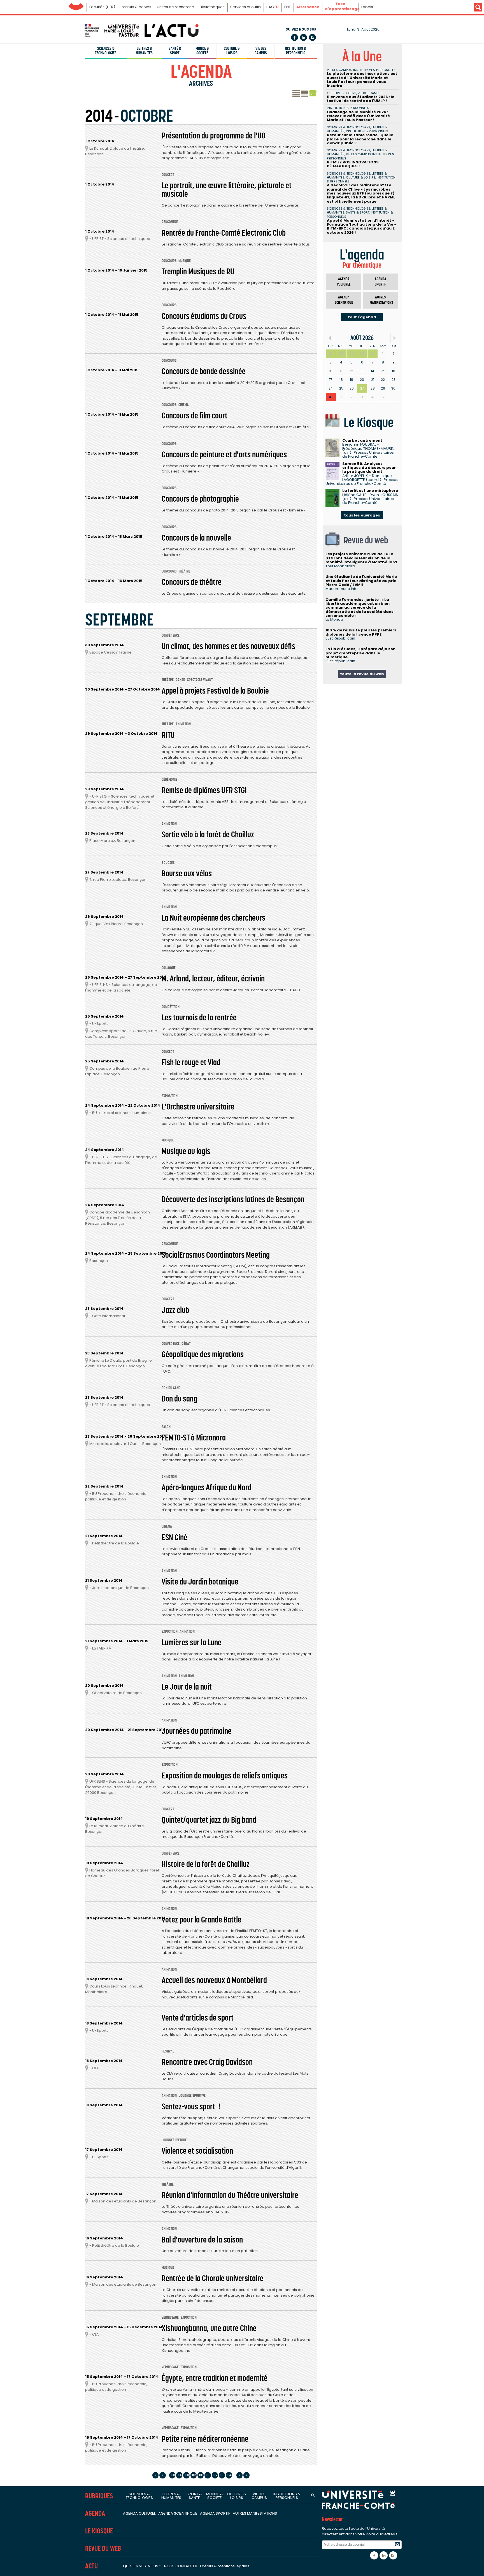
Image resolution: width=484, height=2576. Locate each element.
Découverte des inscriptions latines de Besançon (233, 1199)
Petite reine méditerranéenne (205, 2439)
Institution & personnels (296, 51)
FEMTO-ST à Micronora (194, 1438)
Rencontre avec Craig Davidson (207, 2062)
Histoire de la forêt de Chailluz (206, 1864)
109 (194, 2475)
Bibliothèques (212, 7)
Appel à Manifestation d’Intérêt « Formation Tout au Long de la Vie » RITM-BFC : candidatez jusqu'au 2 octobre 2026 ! (361, 226)
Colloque (169, 968)
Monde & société (202, 51)
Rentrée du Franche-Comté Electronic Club (224, 233)
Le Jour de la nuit (187, 1687)
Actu (91, 2566)
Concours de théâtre (192, 582)
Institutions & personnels (287, 2496)
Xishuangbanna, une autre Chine (209, 2328)
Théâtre (184, 571)
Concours (169, 261)
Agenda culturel (344, 282)
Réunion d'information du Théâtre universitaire (230, 2195)
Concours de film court (195, 416)
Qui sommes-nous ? (142, 2566)
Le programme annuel (304, 94)
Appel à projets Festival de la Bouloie (215, 691)
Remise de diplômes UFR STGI (204, 790)
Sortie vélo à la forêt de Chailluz (208, 835)
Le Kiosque (99, 2531)
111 (208, 2475)
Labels (367, 7)
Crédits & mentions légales (225, 2566)
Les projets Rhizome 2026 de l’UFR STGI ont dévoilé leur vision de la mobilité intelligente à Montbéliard (361, 558)
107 (180, 2475)
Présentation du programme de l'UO (214, 136)
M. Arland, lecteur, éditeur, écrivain (213, 979)
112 (215, 2475)
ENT (288, 7)
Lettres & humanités (144, 51)
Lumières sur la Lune (192, 1643)
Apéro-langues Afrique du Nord (207, 1488)
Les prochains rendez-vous (296, 94)
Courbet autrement (362, 440)
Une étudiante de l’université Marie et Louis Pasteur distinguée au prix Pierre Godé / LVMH (361, 581)
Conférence (171, 635)
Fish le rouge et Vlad (191, 1062)
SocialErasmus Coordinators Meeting (216, 1255)
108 (187, 2475)
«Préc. (330, 338)
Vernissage (170, 2317)
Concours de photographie (200, 499)
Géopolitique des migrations (203, 1354)
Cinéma (184, 405)
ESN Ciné (174, 1537)
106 (173, 2475)
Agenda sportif (381, 282)
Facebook (295, 37)
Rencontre (170, 222)
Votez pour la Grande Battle (202, 1920)
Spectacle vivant (200, 680)
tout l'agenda (362, 317)
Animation (183, 724)
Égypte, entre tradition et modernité (215, 2378)
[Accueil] (141, 30)
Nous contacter (181, 2566)
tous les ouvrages (362, 515)
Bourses (168, 863)
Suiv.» (395, 338)
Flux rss (312, 37)
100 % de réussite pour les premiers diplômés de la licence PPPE (361, 632)
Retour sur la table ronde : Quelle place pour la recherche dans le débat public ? (360, 139)
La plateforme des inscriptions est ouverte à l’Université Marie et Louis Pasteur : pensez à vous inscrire (362, 80)
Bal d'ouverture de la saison (202, 2240)
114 (229, 2475)
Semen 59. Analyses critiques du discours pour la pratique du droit (369, 468)
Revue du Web (103, 2548)
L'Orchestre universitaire (198, 1107)
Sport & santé (194, 2496)
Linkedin (303, 37)
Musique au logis (186, 1151)
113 (222, 2475)
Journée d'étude (174, 2140)
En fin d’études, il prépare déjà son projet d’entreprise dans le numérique (360, 653)
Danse (180, 680)
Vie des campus (261, 51)
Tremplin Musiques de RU (198, 272)
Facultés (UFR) (102, 7)
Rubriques (99, 2496)
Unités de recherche (175, 7)
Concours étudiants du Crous (204, 316)
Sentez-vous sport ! (191, 2107)
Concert (168, 175)
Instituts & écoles (136, 7)
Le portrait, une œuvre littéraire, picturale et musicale (227, 190)
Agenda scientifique (344, 300)
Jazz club (175, 1310)
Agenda (95, 2513)
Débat (186, 1344)
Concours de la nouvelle (196, 538)
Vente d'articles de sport (198, 2018)
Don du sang (171, 1388)
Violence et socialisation (197, 2151)
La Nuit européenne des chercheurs (213, 918)
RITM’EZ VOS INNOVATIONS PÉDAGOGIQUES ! (353, 164)
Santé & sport (175, 51)
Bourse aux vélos (187, 874)
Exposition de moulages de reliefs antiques (225, 1776)
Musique (185, 261)
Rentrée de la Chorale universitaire (213, 2278)
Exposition (170, 1096)
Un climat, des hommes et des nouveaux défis (228, 646)
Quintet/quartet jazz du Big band (209, 1820)
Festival (168, 2051)
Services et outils (246, 7)
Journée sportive (192, 2096)
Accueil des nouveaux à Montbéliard (214, 1980)
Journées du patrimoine (197, 1731)
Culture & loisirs (232, 51)
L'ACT (273, 7)
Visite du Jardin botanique (200, 1582)
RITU (168, 735)
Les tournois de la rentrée (199, 1018)
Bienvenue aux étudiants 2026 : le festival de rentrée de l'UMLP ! (361, 99)
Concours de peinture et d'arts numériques (224, 455)
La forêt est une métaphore (370, 491)
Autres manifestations (381, 300)
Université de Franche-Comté (76, 5)
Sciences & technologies (106, 51)
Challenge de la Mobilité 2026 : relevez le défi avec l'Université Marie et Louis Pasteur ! (358, 116)
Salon (166, 1427)
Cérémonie (169, 779)
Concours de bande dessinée (204, 371)
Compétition (171, 1007)
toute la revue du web (362, 674)
